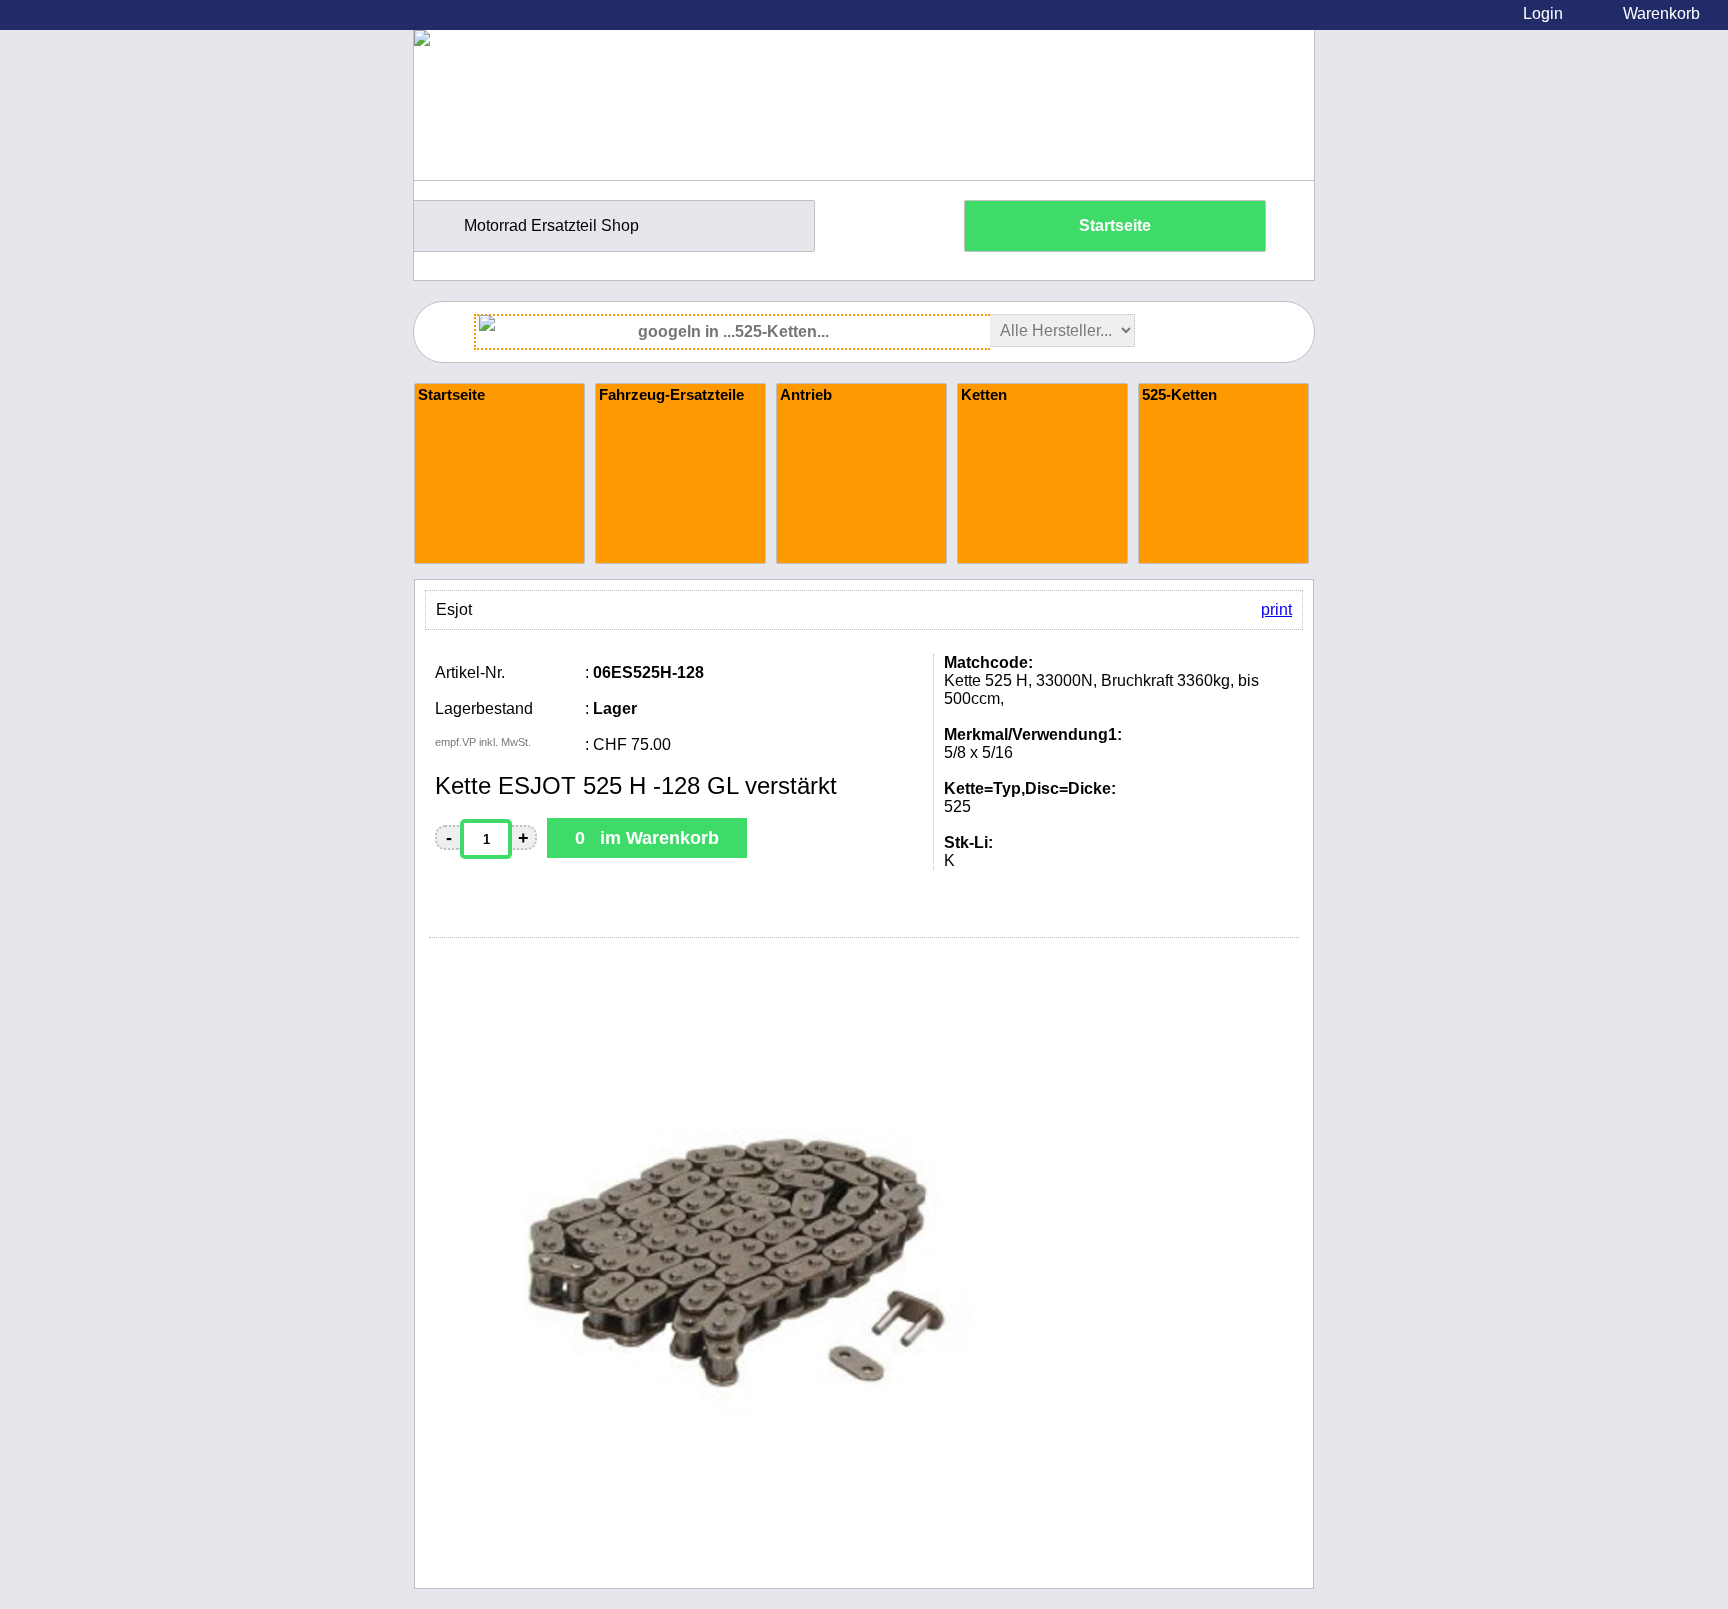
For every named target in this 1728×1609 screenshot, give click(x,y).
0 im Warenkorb (647, 838)
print (1276, 609)
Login (1543, 13)
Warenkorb (1661, 13)
